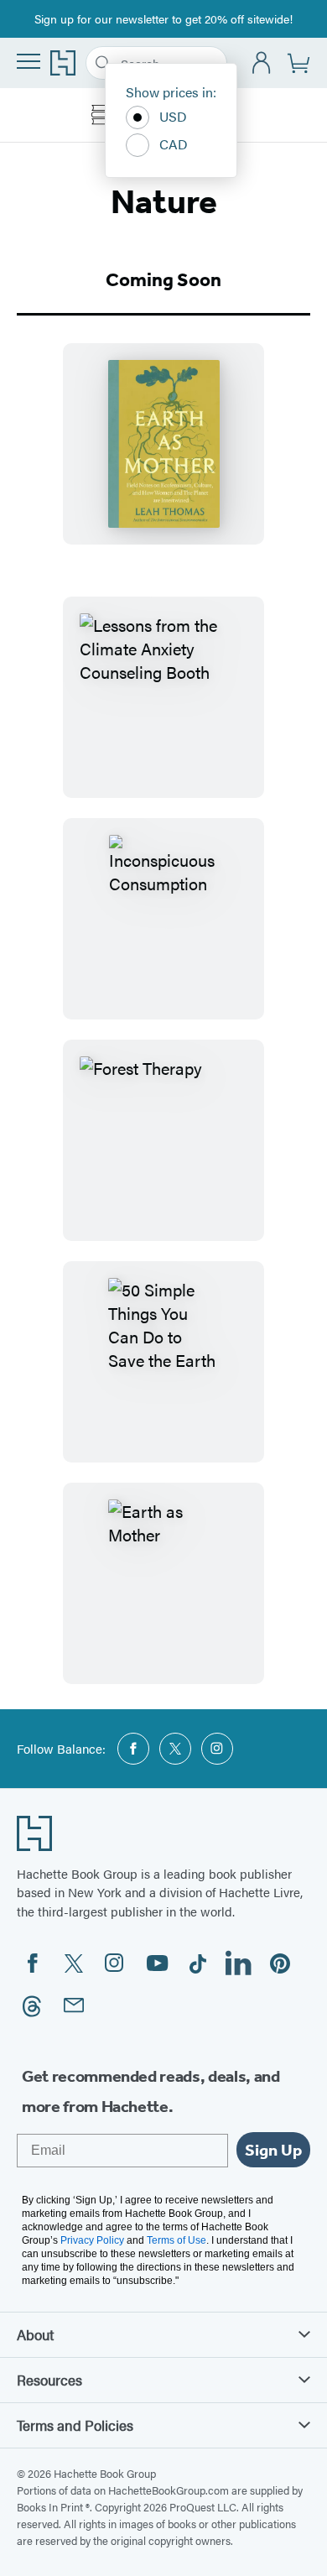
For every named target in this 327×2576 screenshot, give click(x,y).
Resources (49, 2380)
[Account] (262, 63)
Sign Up (273, 2150)
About (35, 2334)
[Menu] (29, 61)
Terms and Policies (75, 2425)
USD (173, 116)
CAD (174, 144)
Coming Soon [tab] (163, 280)
